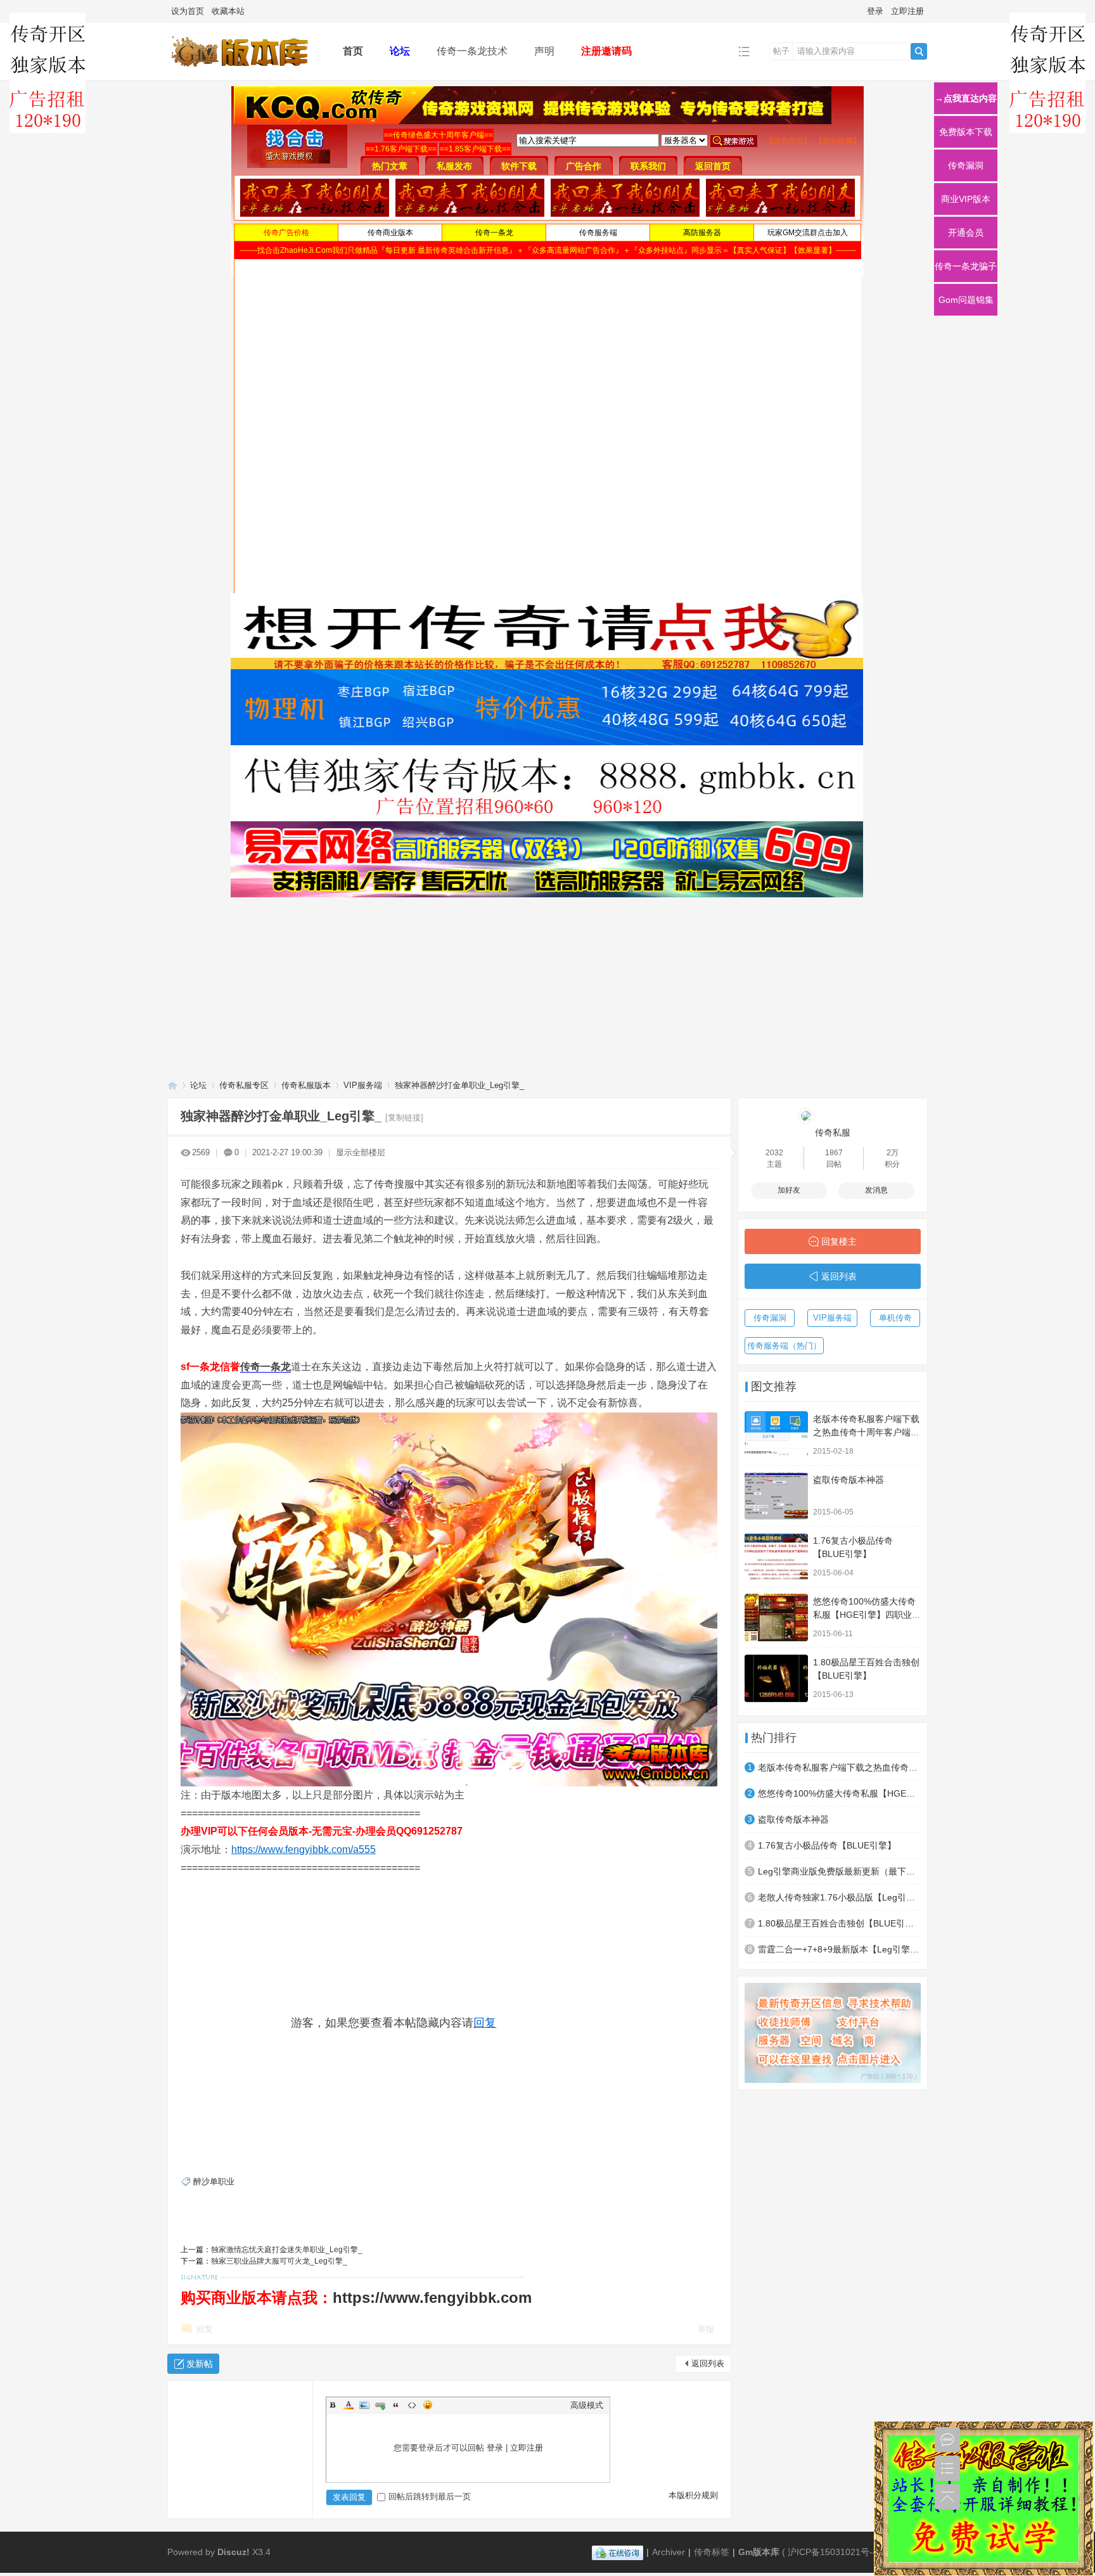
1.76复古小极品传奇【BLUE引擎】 (827, 1845)
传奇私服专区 (244, 1085)
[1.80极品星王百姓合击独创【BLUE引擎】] (776, 1678)
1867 (834, 1153)
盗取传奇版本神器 (848, 1480)
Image (364, 2405)
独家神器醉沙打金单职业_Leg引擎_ (459, 1085)
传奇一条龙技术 (472, 51)
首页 (353, 51)
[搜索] (919, 51)
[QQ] (618, 2552)
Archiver (669, 2552)
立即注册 (907, 11)
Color (349, 2405)
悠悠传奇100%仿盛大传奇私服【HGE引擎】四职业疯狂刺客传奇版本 (867, 1615)
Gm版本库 (759, 2552)
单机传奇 (895, 1318)
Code (412, 2405)
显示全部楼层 (361, 1152)
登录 (875, 11)
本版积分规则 (693, 2495)
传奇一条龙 (266, 1367)
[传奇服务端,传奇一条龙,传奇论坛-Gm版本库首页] (245, 71)
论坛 (400, 51)
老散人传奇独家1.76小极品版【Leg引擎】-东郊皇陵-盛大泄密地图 (839, 1897)
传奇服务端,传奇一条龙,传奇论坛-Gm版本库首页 (172, 1085)
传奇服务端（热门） (784, 1346)
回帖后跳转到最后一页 (430, 2496)
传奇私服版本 (306, 1085)
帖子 (781, 51)
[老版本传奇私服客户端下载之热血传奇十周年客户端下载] (776, 1435)
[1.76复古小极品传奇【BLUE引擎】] (776, 1557)
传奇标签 (712, 2552)
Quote (396, 2405)
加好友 (789, 1190)
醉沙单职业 (214, 2182)
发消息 (876, 1190)
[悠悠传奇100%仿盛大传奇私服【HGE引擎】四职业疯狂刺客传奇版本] (776, 1618)
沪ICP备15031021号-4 (833, 2552)
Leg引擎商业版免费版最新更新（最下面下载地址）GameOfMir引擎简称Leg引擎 (839, 1871)
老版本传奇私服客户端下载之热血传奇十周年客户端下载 (866, 1432)
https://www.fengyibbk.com (432, 2297)
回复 (485, 2023)
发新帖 (200, 2364)
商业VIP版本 (966, 199)
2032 (774, 1153)
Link (380, 2405)
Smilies (428, 2405)
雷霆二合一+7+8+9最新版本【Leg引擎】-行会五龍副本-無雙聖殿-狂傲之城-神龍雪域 (839, 1949)
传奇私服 (833, 1132)
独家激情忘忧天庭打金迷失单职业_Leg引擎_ (287, 2250)
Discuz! (234, 2552)
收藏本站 (228, 11)
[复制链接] (404, 1118)
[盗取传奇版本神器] (776, 1496)
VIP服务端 (363, 1085)
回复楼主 (839, 1241)
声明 (544, 51)
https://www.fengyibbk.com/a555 (304, 1849)
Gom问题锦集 (966, 300)
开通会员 (966, 233)
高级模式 (587, 2405)
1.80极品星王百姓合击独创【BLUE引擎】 (839, 1923)
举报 (706, 2329)
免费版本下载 (966, 132)
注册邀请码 (606, 51)
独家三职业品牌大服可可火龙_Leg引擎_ (279, 2261)
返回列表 (708, 2363)
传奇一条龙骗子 (966, 266)
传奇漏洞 (770, 1318)
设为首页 (188, 11)
